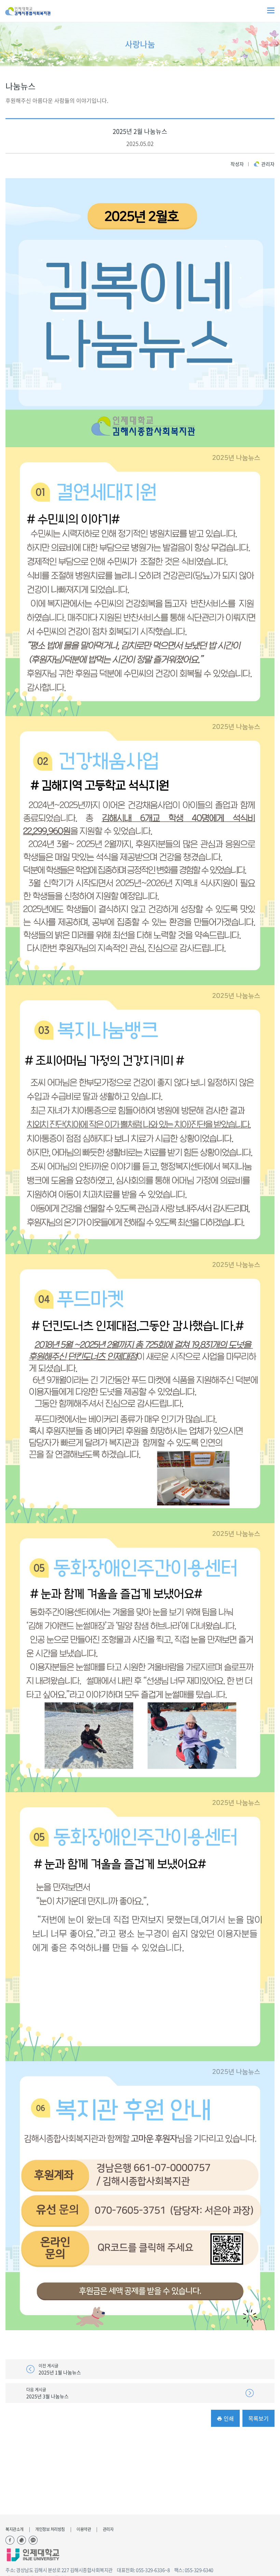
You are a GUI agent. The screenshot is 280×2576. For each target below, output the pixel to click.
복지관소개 (15, 2529)
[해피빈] (22, 2540)
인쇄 (228, 2418)
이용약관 (84, 2529)
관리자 (108, 2529)
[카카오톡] (33, 2540)
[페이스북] (10, 2540)
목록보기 (258, 2418)
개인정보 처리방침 (50, 2529)
